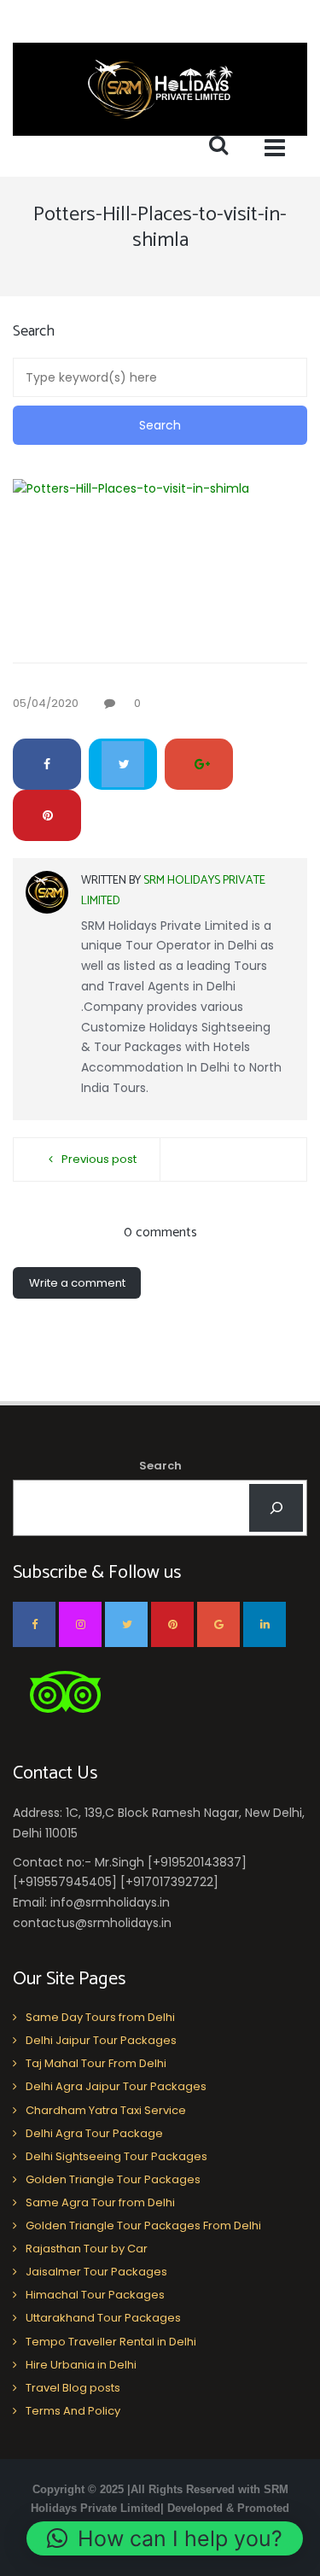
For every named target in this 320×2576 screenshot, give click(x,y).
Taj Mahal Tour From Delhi (96, 2063)
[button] (165, 2538)
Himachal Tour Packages (95, 2295)
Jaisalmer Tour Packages (96, 2272)
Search (160, 1466)
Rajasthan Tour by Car (87, 2249)
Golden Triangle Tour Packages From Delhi (143, 2226)
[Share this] (47, 764)
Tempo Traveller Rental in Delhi (111, 2342)
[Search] (276, 1508)
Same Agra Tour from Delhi (100, 2202)
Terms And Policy (73, 2411)
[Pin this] (47, 815)
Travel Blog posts (73, 2388)
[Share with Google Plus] (199, 764)
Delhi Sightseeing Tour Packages (116, 2156)
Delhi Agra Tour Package (94, 2133)
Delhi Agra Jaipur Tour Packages (116, 2086)
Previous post (99, 1159)
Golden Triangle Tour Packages (113, 2179)
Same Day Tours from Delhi (100, 2017)
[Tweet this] (123, 764)
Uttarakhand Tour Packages (103, 2318)
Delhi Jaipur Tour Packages (101, 2040)
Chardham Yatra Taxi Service (106, 2110)
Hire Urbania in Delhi (81, 2365)
